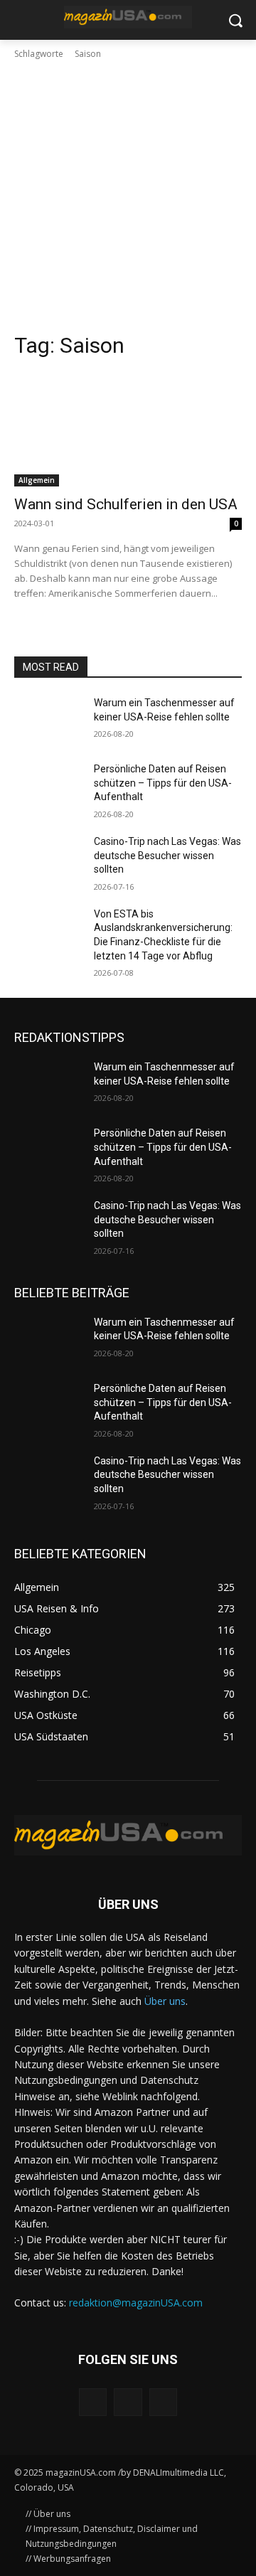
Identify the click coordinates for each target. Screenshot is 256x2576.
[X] (163, 2402)
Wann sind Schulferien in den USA (126, 504)
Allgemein (37, 480)
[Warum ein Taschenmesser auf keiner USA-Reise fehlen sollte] (48, 720)
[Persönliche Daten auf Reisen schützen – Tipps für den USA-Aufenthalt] (48, 786)
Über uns (165, 2001)
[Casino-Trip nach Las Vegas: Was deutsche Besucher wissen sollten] (48, 859)
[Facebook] (93, 2402)
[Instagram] (128, 2402)
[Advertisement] (128, 196)
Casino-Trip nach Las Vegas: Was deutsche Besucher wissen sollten (167, 855)
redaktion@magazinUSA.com (136, 2303)
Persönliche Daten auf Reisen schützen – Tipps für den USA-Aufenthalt (163, 783)
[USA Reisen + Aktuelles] (128, 17)
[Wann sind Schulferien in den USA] (128, 430)
